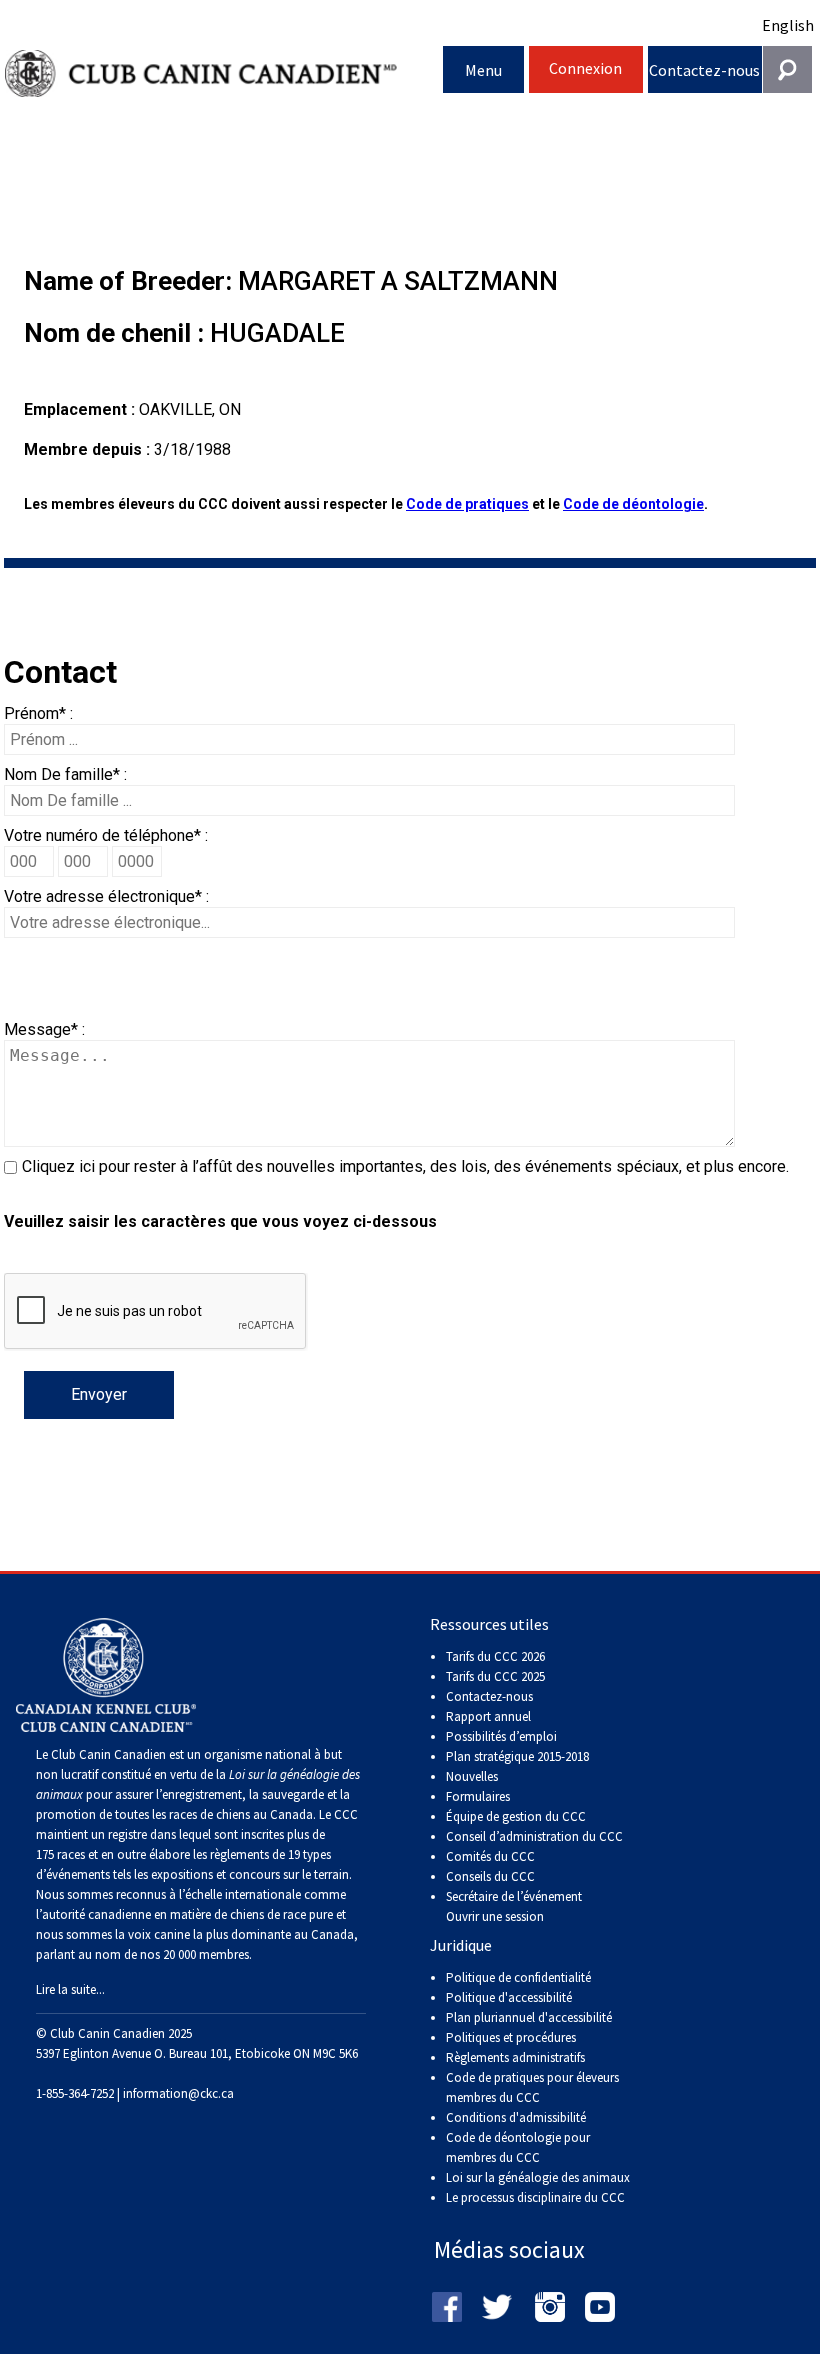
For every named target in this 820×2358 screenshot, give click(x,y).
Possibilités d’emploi (501, 1736)
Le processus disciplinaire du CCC (535, 2197)
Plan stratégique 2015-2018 (517, 1756)
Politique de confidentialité (518, 1977)
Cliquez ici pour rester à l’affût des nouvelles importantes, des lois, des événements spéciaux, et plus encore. (405, 1166)
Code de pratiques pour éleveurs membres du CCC (532, 2087)
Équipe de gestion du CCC (516, 1816)
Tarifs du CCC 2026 (495, 1656)
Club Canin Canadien (224, 73)
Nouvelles (472, 1776)
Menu (483, 70)
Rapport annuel (488, 1716)
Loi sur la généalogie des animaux (538, 2177)
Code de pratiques (467, 504)
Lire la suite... (70, 1989)
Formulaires (478, 1796)
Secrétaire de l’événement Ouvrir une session (514, 1906)
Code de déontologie (633, 504)
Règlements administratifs (515, 2057)
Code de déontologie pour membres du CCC (518, 2147)
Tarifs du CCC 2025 (495, 1676)
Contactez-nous (704, 70)
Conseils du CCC (490, 1876)
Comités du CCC (490, 1856)
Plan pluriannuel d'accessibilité (529, 2017)
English (788, 25)
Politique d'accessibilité (509, 1997)
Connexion (585, 68)
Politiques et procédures (511, 2037)
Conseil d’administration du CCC (534, 1836)
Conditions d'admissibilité (516, 2117)
